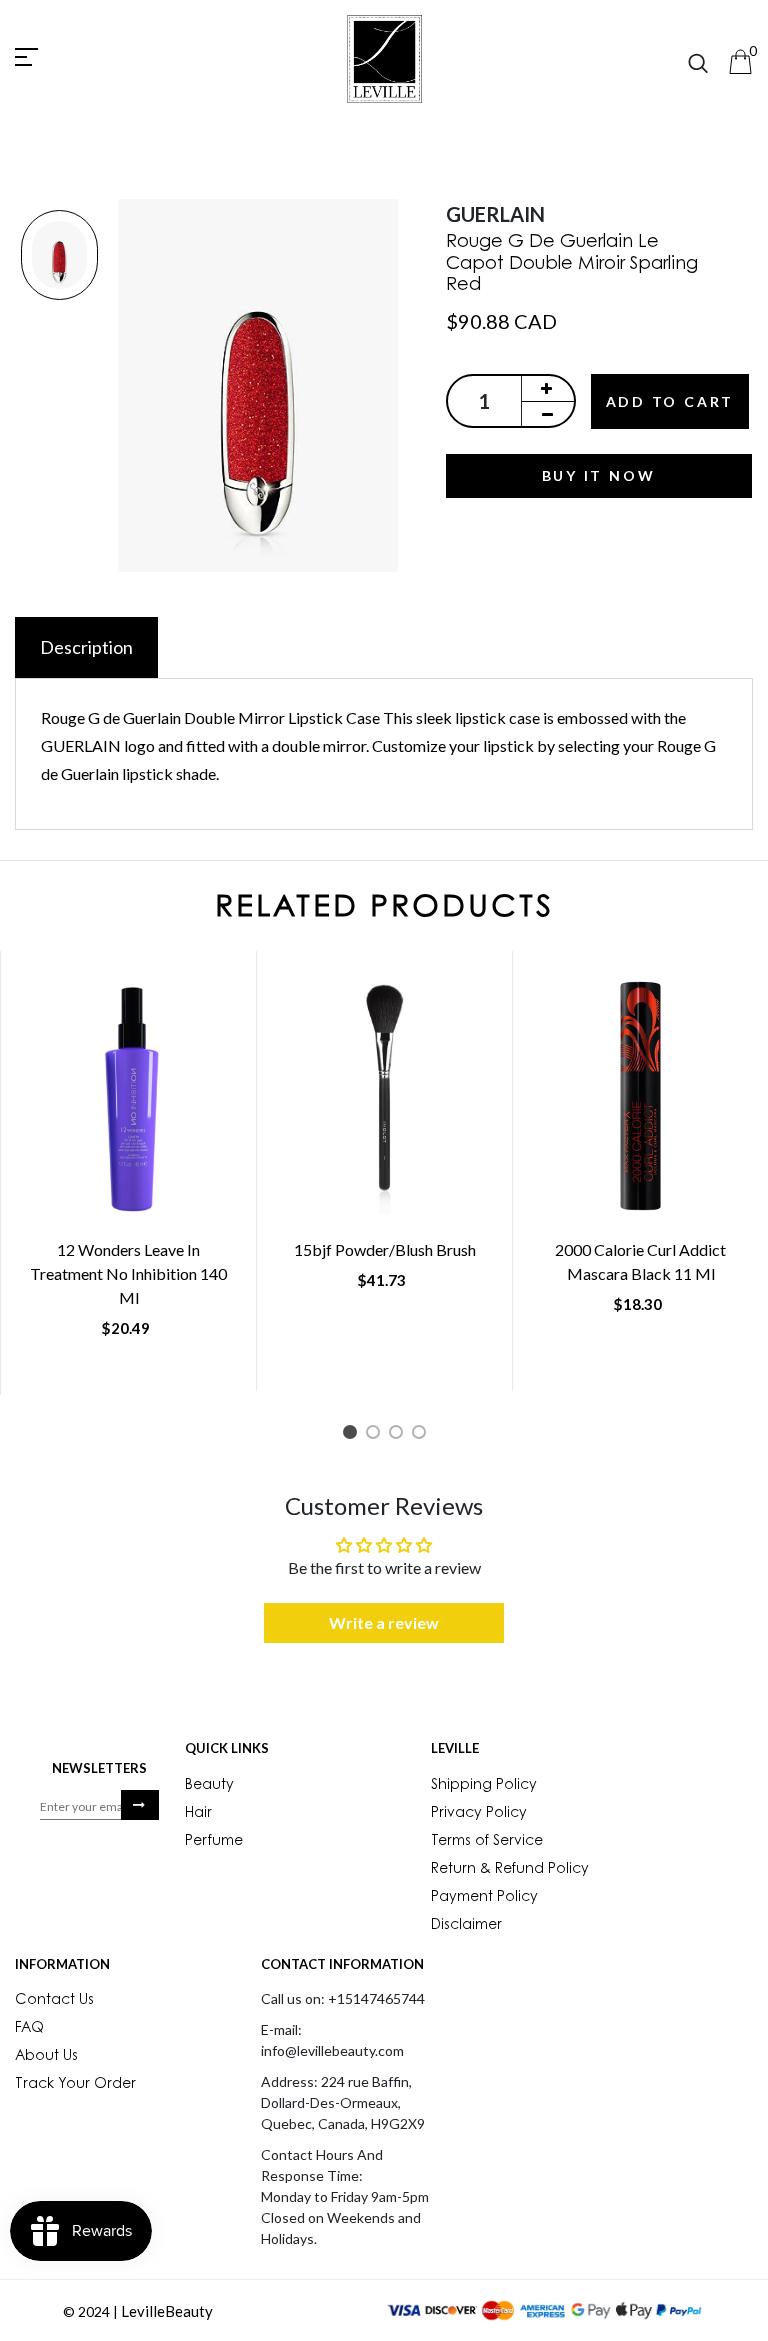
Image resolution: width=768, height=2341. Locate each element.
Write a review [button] (384, 1622)
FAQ (29, 2029)
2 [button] (376, 1435)
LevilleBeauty (167, 2311)
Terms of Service (487, 1842)
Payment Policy (484, 1898)
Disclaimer (466, 1926)
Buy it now (599, 475)
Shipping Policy (484, 1786)
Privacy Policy (479, 1814)
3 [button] (399, 1435)
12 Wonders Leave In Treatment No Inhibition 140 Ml (128, 1273)
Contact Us (54, 2001)
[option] (59, 256)
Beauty (209, 1786)
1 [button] (353, 1435)
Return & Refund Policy (510, 1870)
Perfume (214, 1842)
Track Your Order (75, 2085)
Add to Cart (670, 401)
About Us (46, 2057)
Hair (198, 1814)
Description (86, 647)
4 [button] (422, 1435)
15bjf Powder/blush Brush (385, 1249)
